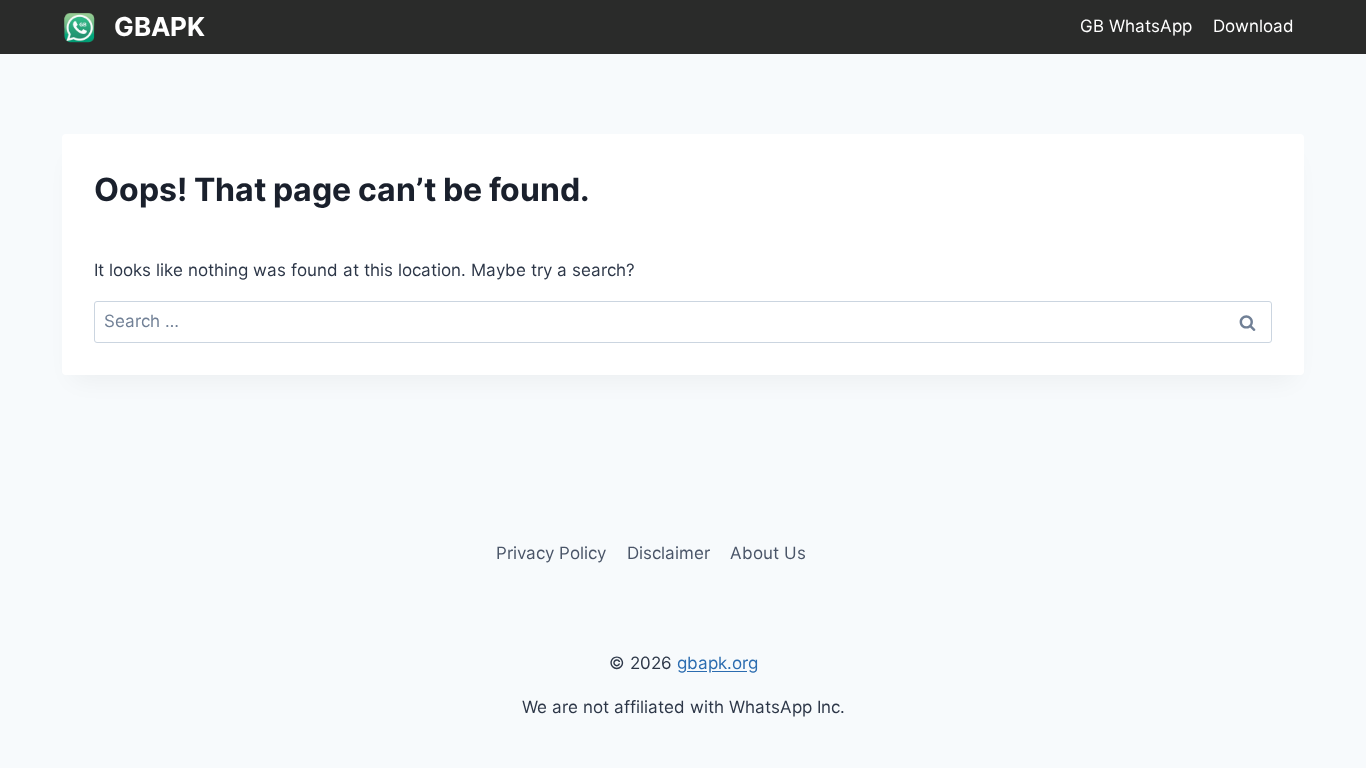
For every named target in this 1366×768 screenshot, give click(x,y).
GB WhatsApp (1136, 26)
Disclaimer (668, 553)
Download (1253, 26)
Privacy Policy (551, 553)
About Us (768, 553)
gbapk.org (717, 663)
